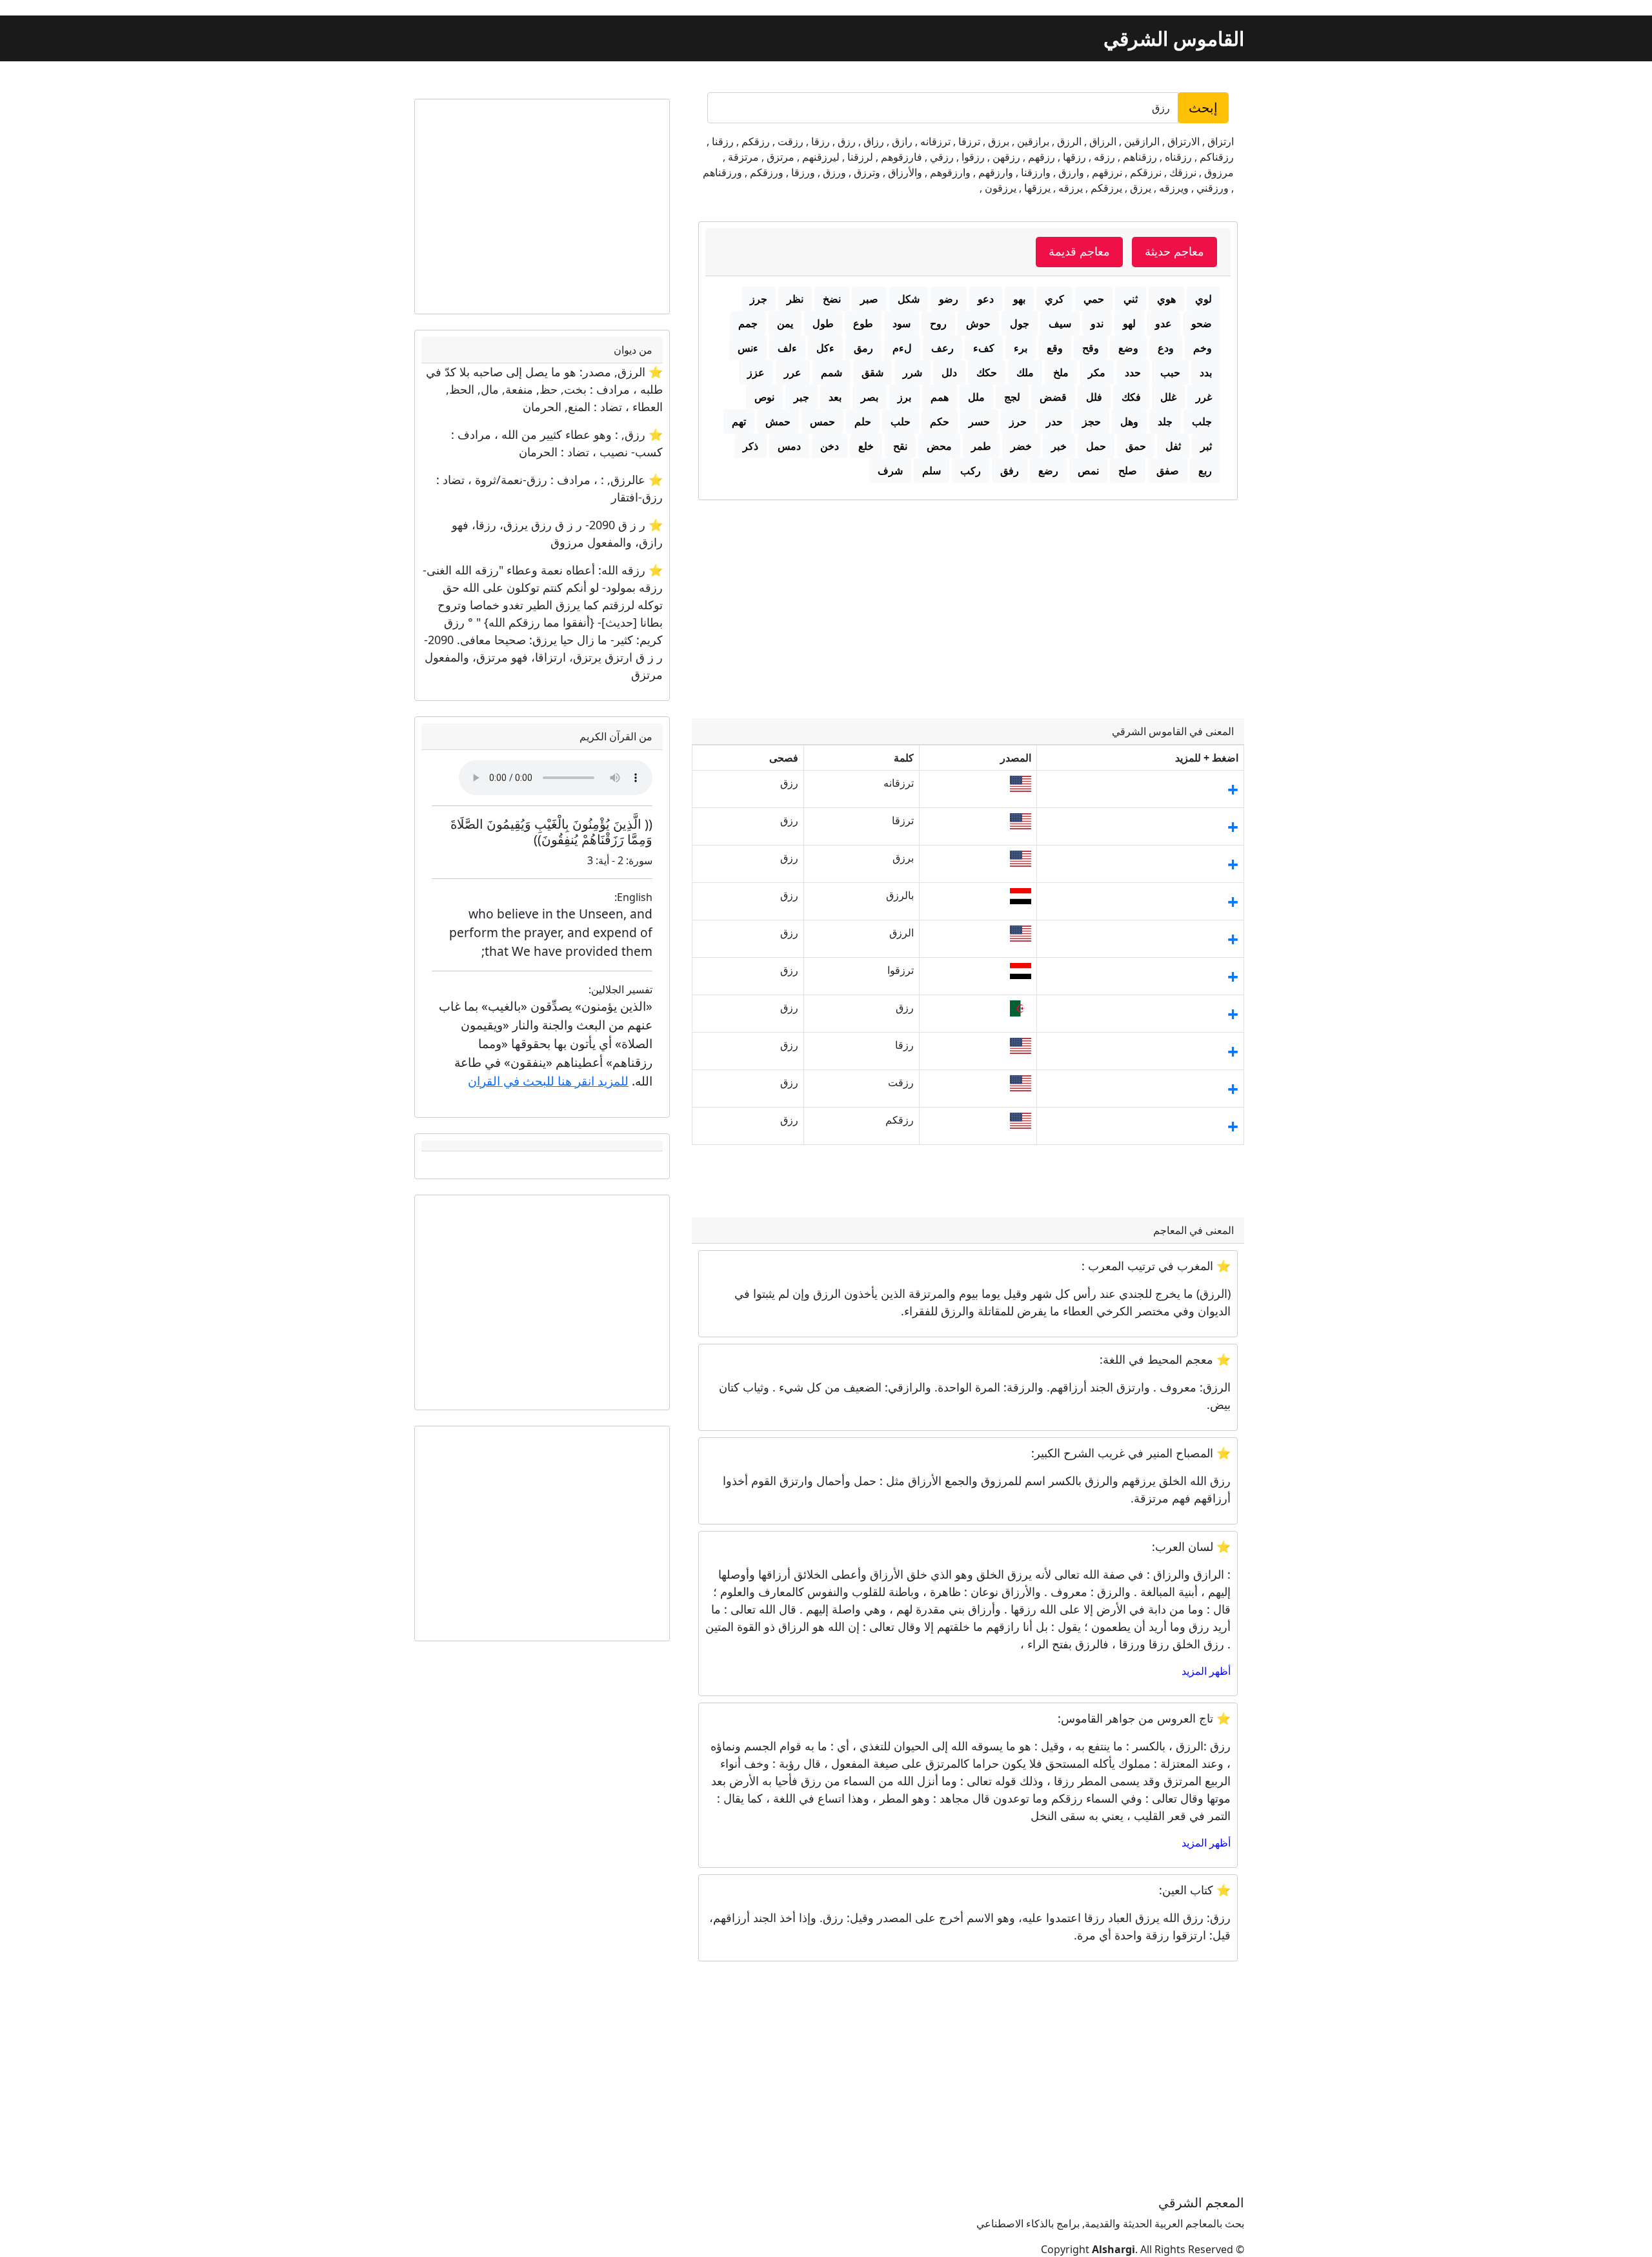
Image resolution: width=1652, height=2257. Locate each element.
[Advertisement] (968, 597)
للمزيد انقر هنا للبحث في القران (548, 1081)
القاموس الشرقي (1174, 38)
